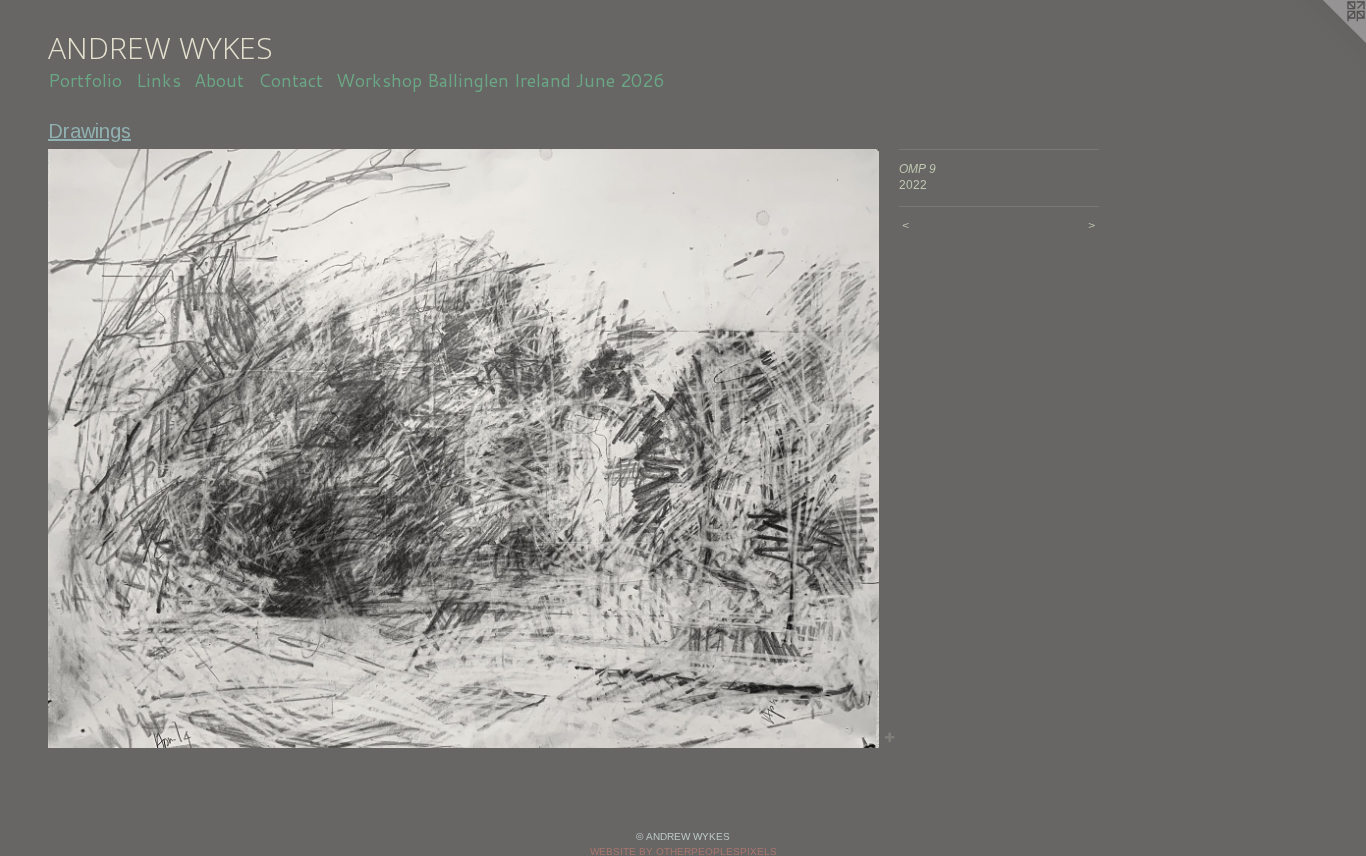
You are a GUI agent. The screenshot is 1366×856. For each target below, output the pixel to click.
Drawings (89, 131)
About (219, 80)
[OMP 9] (463, 448)
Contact (290, 80)
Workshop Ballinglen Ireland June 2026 (500, 80)
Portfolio (85, 80)
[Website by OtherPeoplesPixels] (1326, 40)
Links (158, 80)
